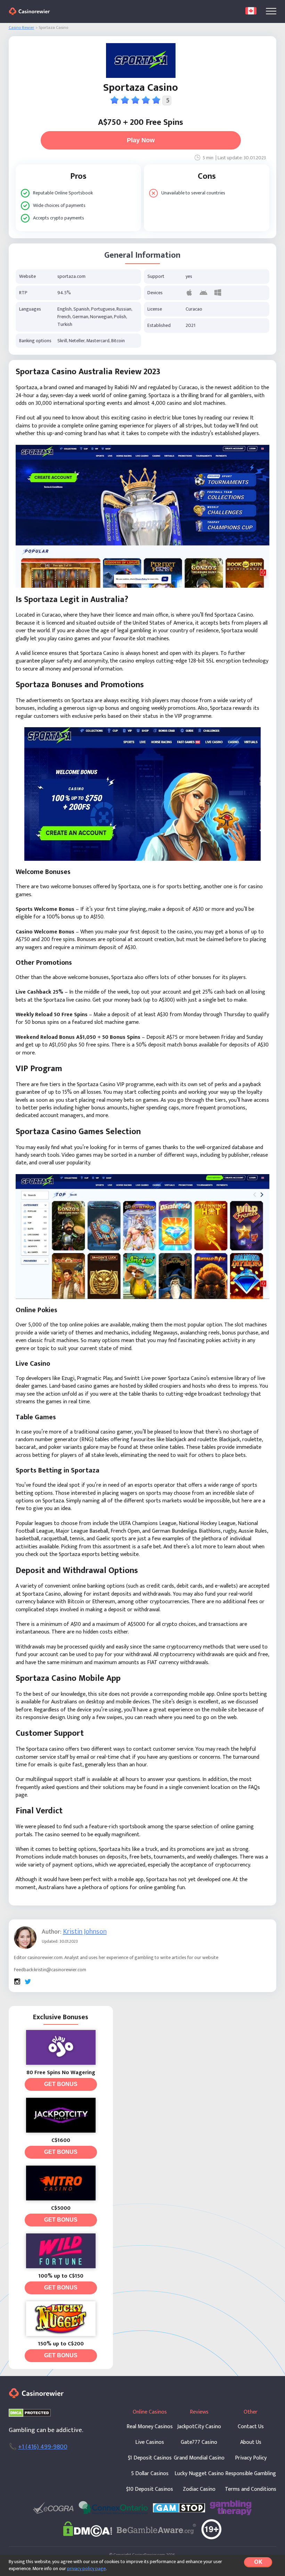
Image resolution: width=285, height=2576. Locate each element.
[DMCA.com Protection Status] (30, 2413)
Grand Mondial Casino (199, 2458)
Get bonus (61, 2084)
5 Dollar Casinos (150, 2474)
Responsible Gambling (251, 2474)
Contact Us (251, 2427)
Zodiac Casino (199, 2489)
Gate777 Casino (199, 2442)
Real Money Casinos (150, 2427)
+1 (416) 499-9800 (43, 2447)
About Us (251, 2442)
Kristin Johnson (85, 1932)
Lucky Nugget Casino (199, 2474)
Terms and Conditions (251, 2489)
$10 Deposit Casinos (150, 2489)
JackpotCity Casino (199, 2427)
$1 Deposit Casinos (150, 2458)
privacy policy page (86, 2569)
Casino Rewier (22, 28)
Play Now (141, 140)
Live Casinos (150, 2442)
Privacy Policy (251, 2458)
